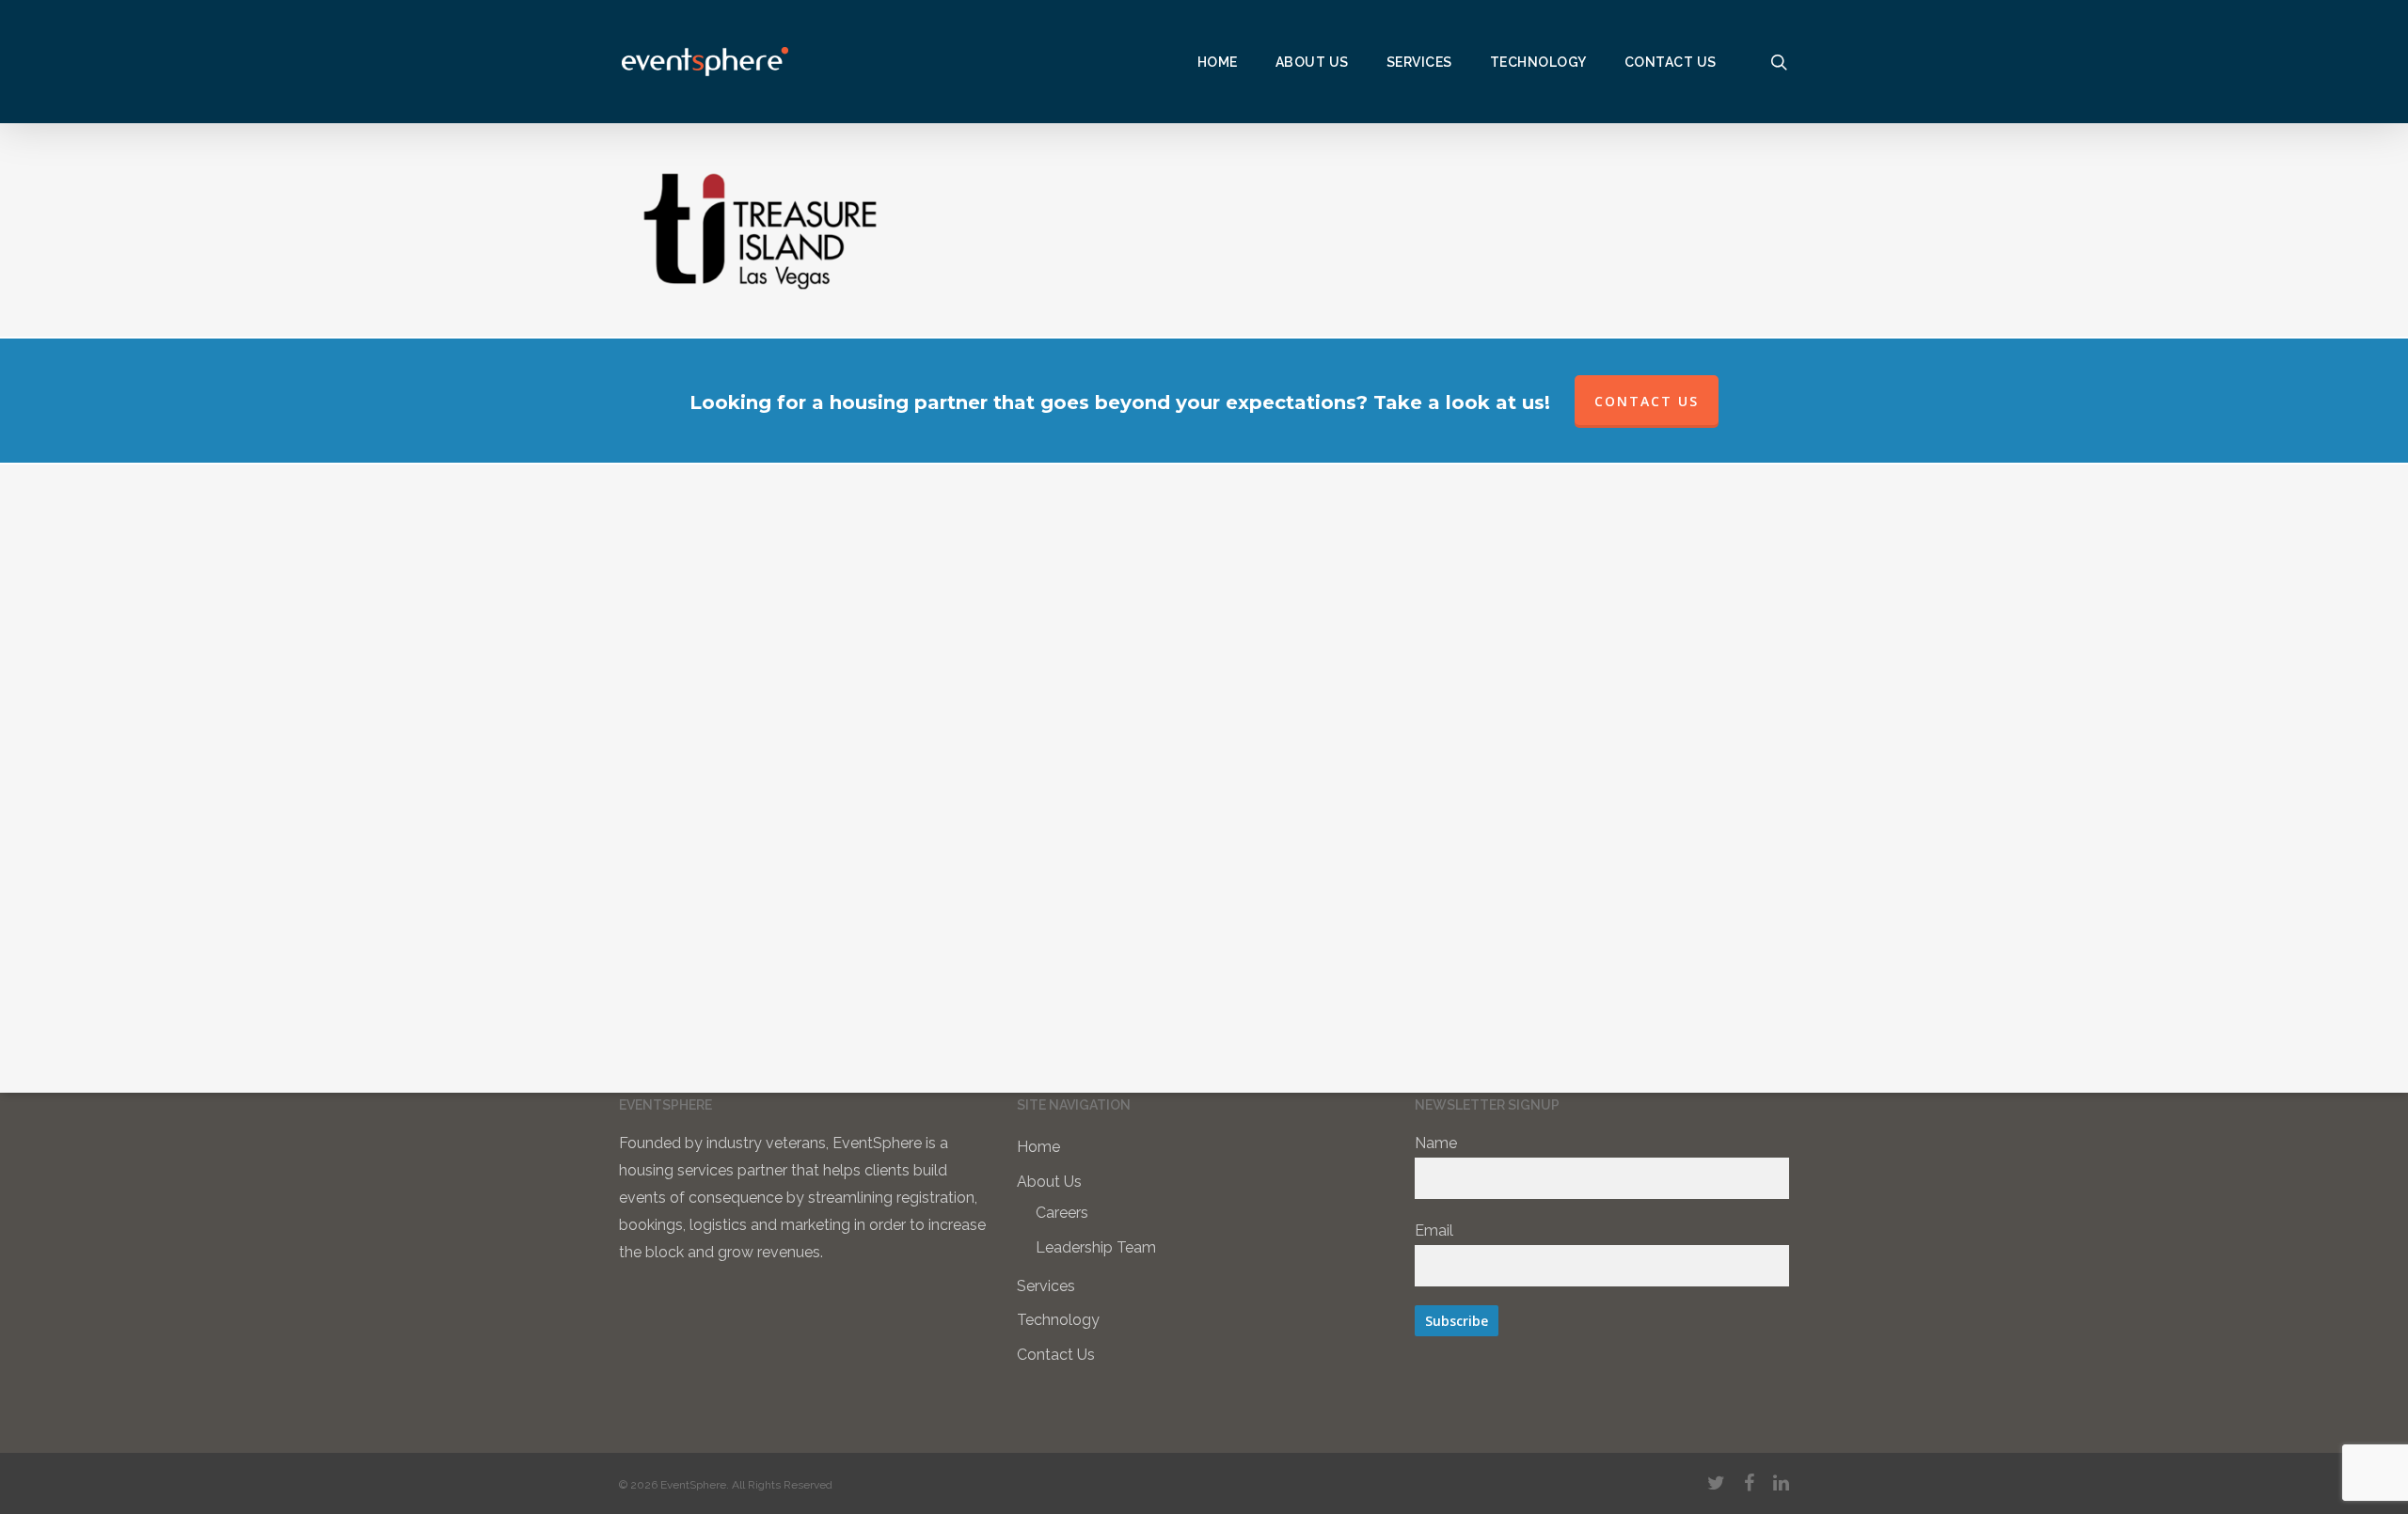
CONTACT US (1647, 401)
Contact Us (1056, 1355)
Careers (1062, 1213)
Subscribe (1457, 1321)
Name (1436, 1143)
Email (1434, 1230)
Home (1038, 1147)
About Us (1049, 1182)
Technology (1058, 1320)
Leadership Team (1096, 1247)
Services (1046, 1286)
